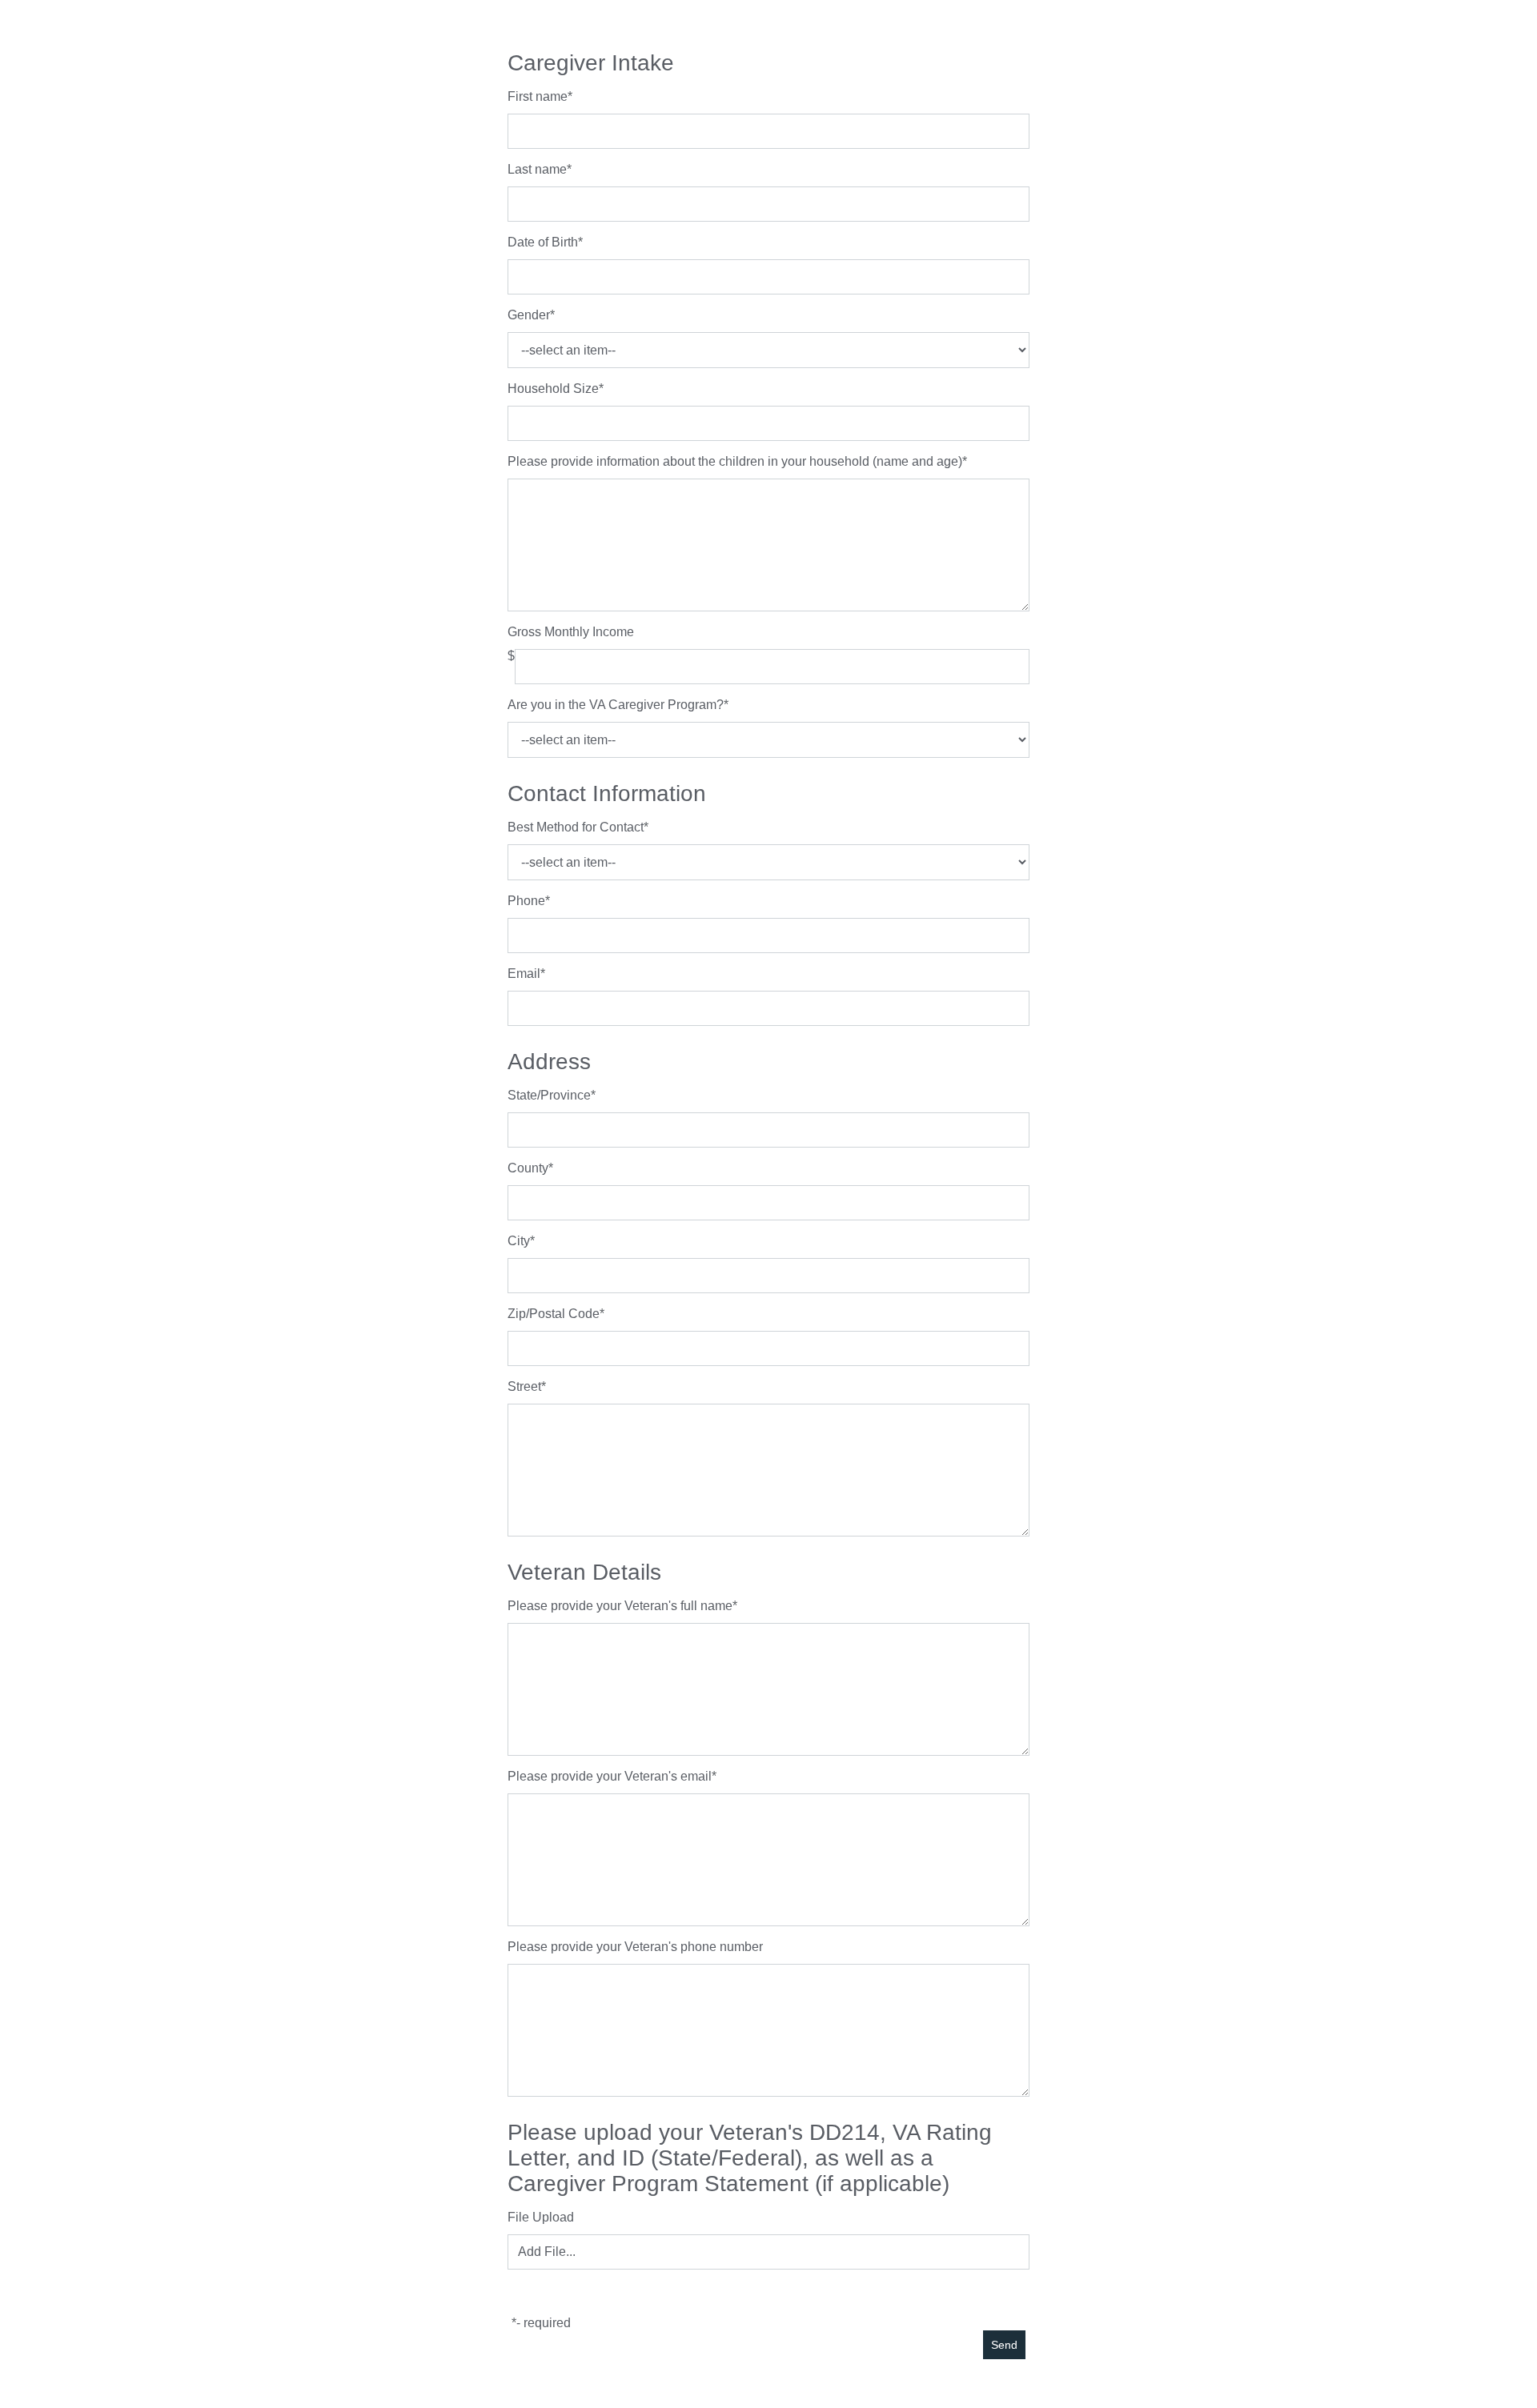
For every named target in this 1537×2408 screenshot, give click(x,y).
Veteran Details (584, 1572)
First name (538, 96)
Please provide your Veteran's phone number (635, 1947)
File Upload (541, 2217)
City (519, 1241)
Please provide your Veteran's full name (620, 1606)
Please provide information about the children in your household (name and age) (735, 461)
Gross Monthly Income (571, 632)
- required (544, 2323)
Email (524, 974)
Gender (529, 315)
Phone (526, 901)
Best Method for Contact (576, 827)
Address (549, 1062)
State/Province (549, 1095)
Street (524, 1386)
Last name (537, 169)
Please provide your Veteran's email (610, 1776)
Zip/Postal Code (554, 1314)
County (528, 1168)
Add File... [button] (547, 2252)
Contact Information (607, 793)
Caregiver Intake (591, 63)
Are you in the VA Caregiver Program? (616, 705)
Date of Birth (543, 242)
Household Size (553, 389)
